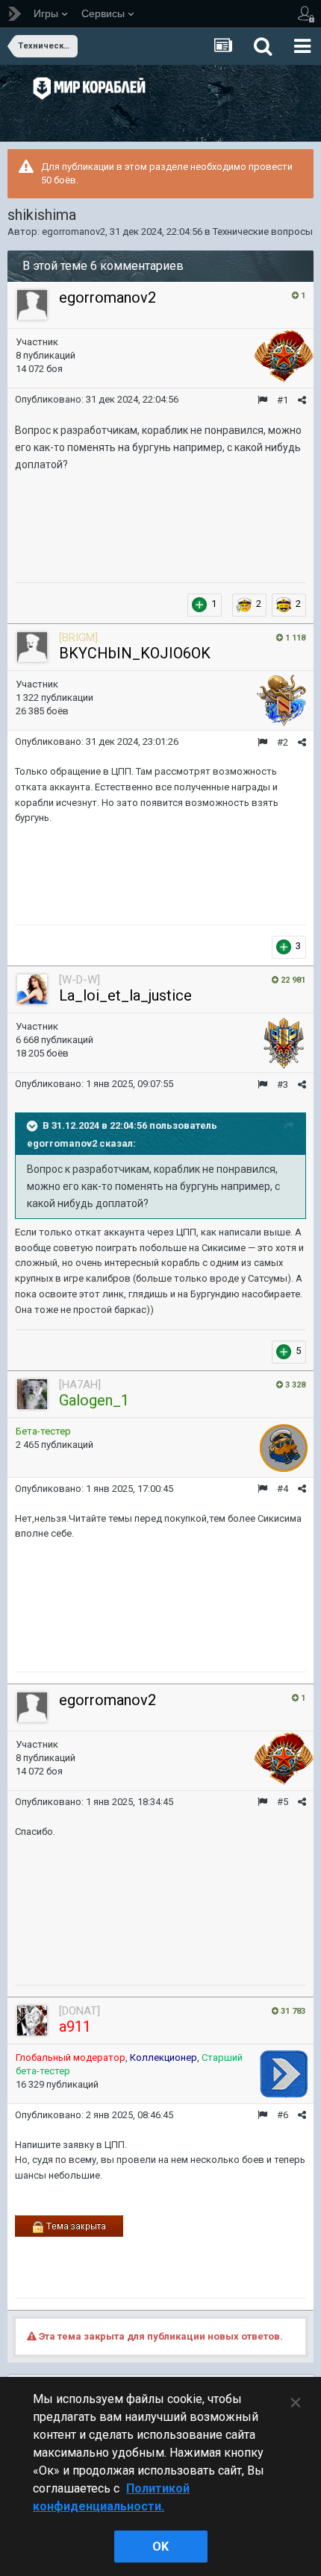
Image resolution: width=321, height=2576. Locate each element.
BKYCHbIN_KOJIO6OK (135, 653)
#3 (283, 1084)
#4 (283, 1489)
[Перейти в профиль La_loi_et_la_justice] (32, 989)
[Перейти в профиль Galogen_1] (32, 1394)
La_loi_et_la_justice (125, 995)
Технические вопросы (263, 232)
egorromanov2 (74, 232)
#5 (283, 1802)
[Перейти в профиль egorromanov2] (32, 305)
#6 (283, 2115)
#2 (283, 742)
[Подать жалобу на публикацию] (262, 400)
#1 (283, 400)
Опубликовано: (97, 399)
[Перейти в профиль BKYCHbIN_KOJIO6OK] (32, 647)
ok (160, 2547)
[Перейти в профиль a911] (32, 2021)
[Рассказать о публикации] (302, 400)
